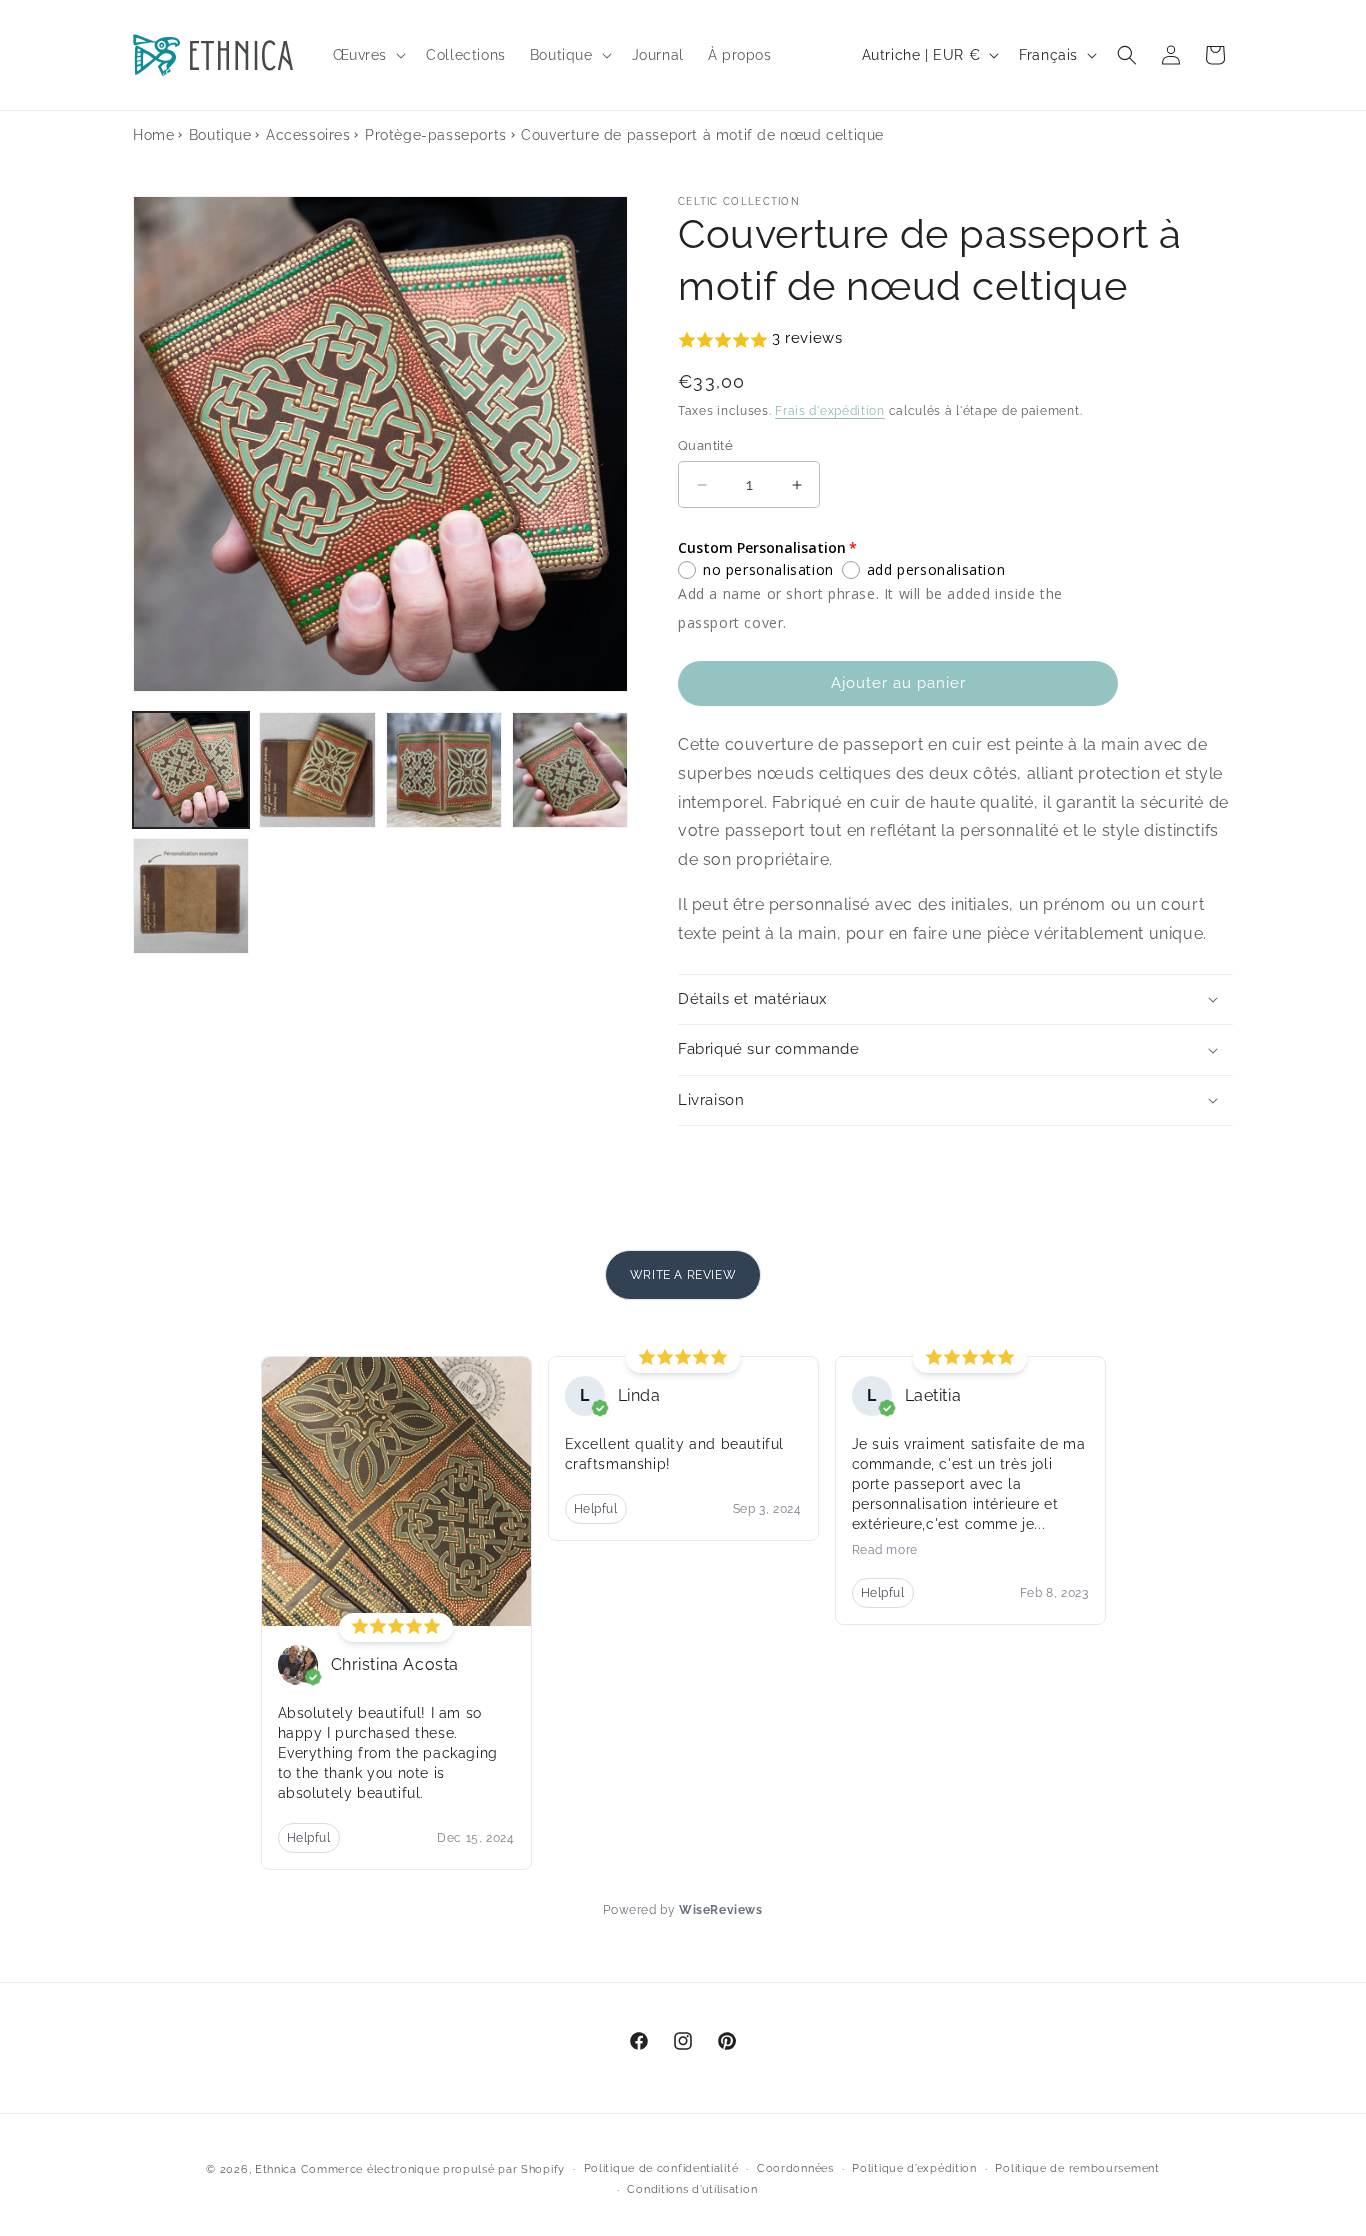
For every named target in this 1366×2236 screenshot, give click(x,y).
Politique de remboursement (1077, 2168)
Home (153, 135)
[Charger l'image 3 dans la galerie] (444, 770)
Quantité (705, 445)
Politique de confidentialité (661, 2168)
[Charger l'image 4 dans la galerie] (570, 770)
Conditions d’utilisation (692, 2189)
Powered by (682, 1910)
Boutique (220, 135)
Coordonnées (795, 2168)
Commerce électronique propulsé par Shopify (433, 2169)
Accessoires (308, 135)
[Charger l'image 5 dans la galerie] (191, 896)
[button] (368, 55)
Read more (885, 1550)
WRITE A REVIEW (683, 1275)
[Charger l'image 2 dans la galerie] (317, 770)
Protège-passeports (436, 135)
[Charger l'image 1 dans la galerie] (191, 770)
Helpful (309, 1838)
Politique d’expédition (914, 2168)
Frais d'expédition (830, 411)
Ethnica (276, 2169)
